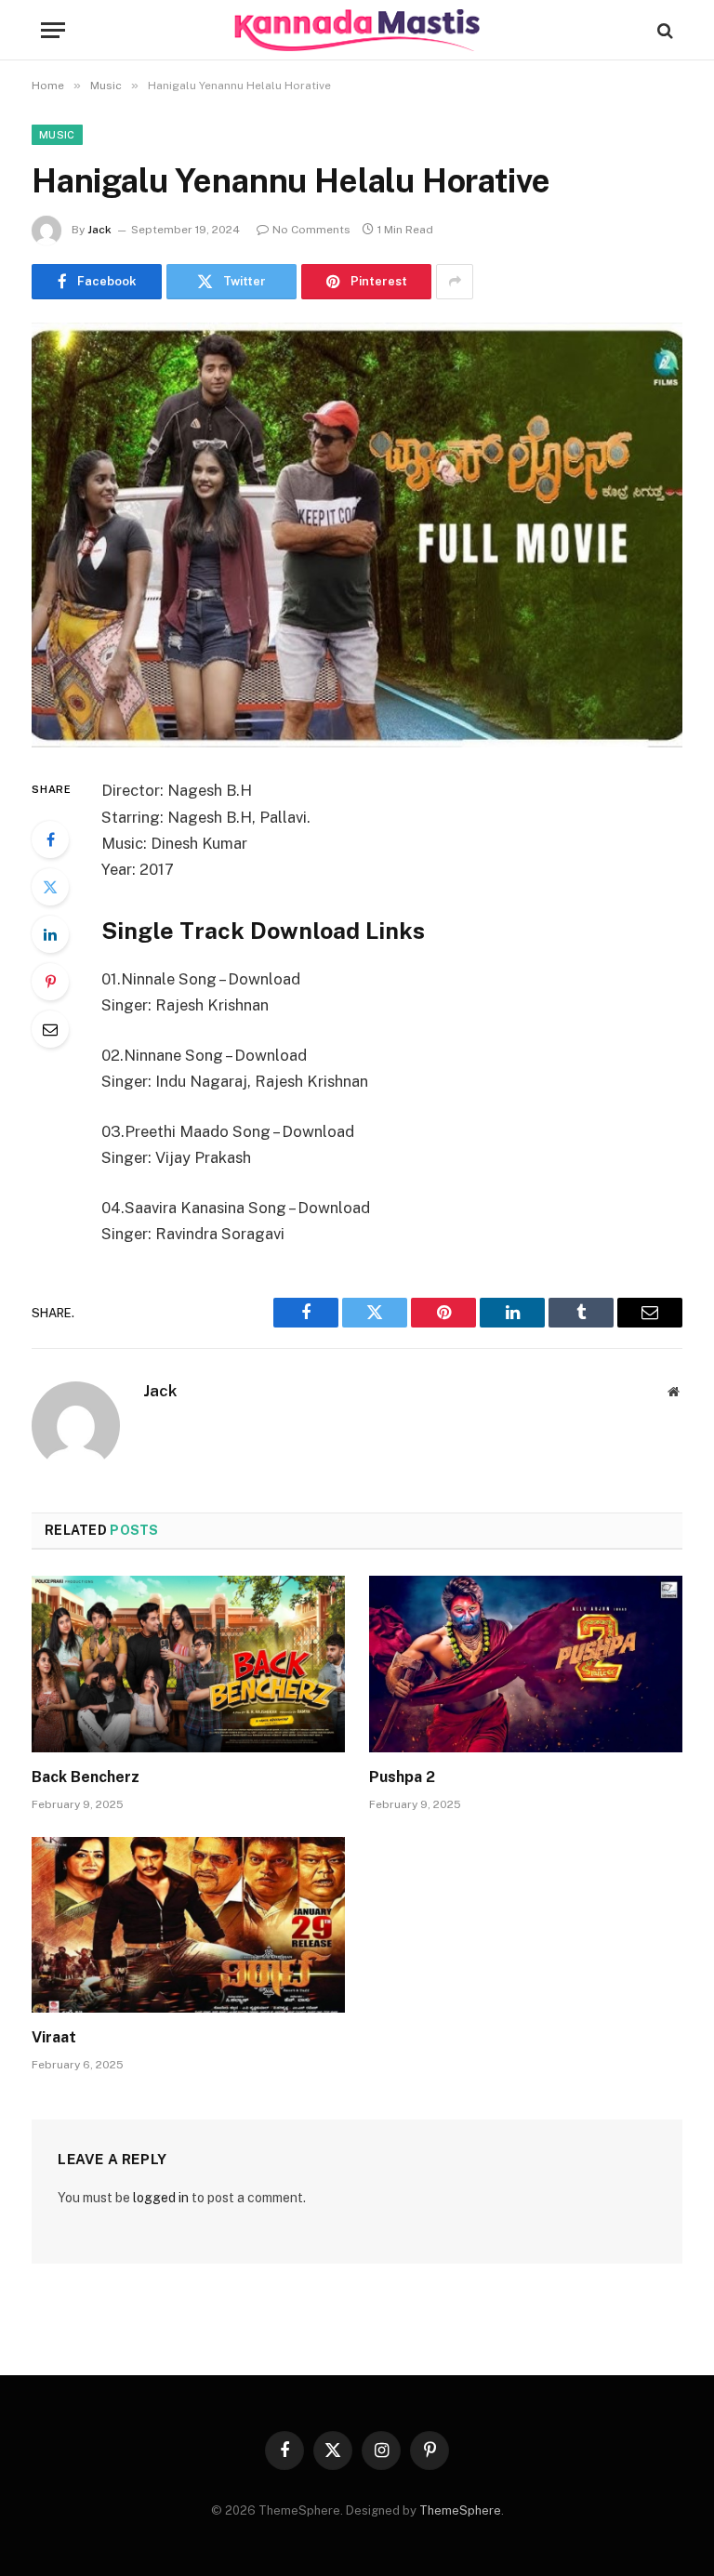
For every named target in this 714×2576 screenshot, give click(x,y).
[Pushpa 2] (526, 1664)
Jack (99, 230)
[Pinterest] (50, 982)
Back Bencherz (86, 1777)
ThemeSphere (460, 2510)
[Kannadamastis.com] (357, 30)
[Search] (663, 30)
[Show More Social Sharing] (455, 282)
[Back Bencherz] (188, 1664)
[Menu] (53, 30)
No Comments (311, 230)
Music (57, 135)
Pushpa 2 (402, 1777)
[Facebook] (50, 839)
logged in (161, 2198)
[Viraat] (188, 1925)
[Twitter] (50, 887)
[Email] (50, 1029)
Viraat (54, 2037)
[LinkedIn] (50, 934)
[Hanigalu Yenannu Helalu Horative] (357, 535)
